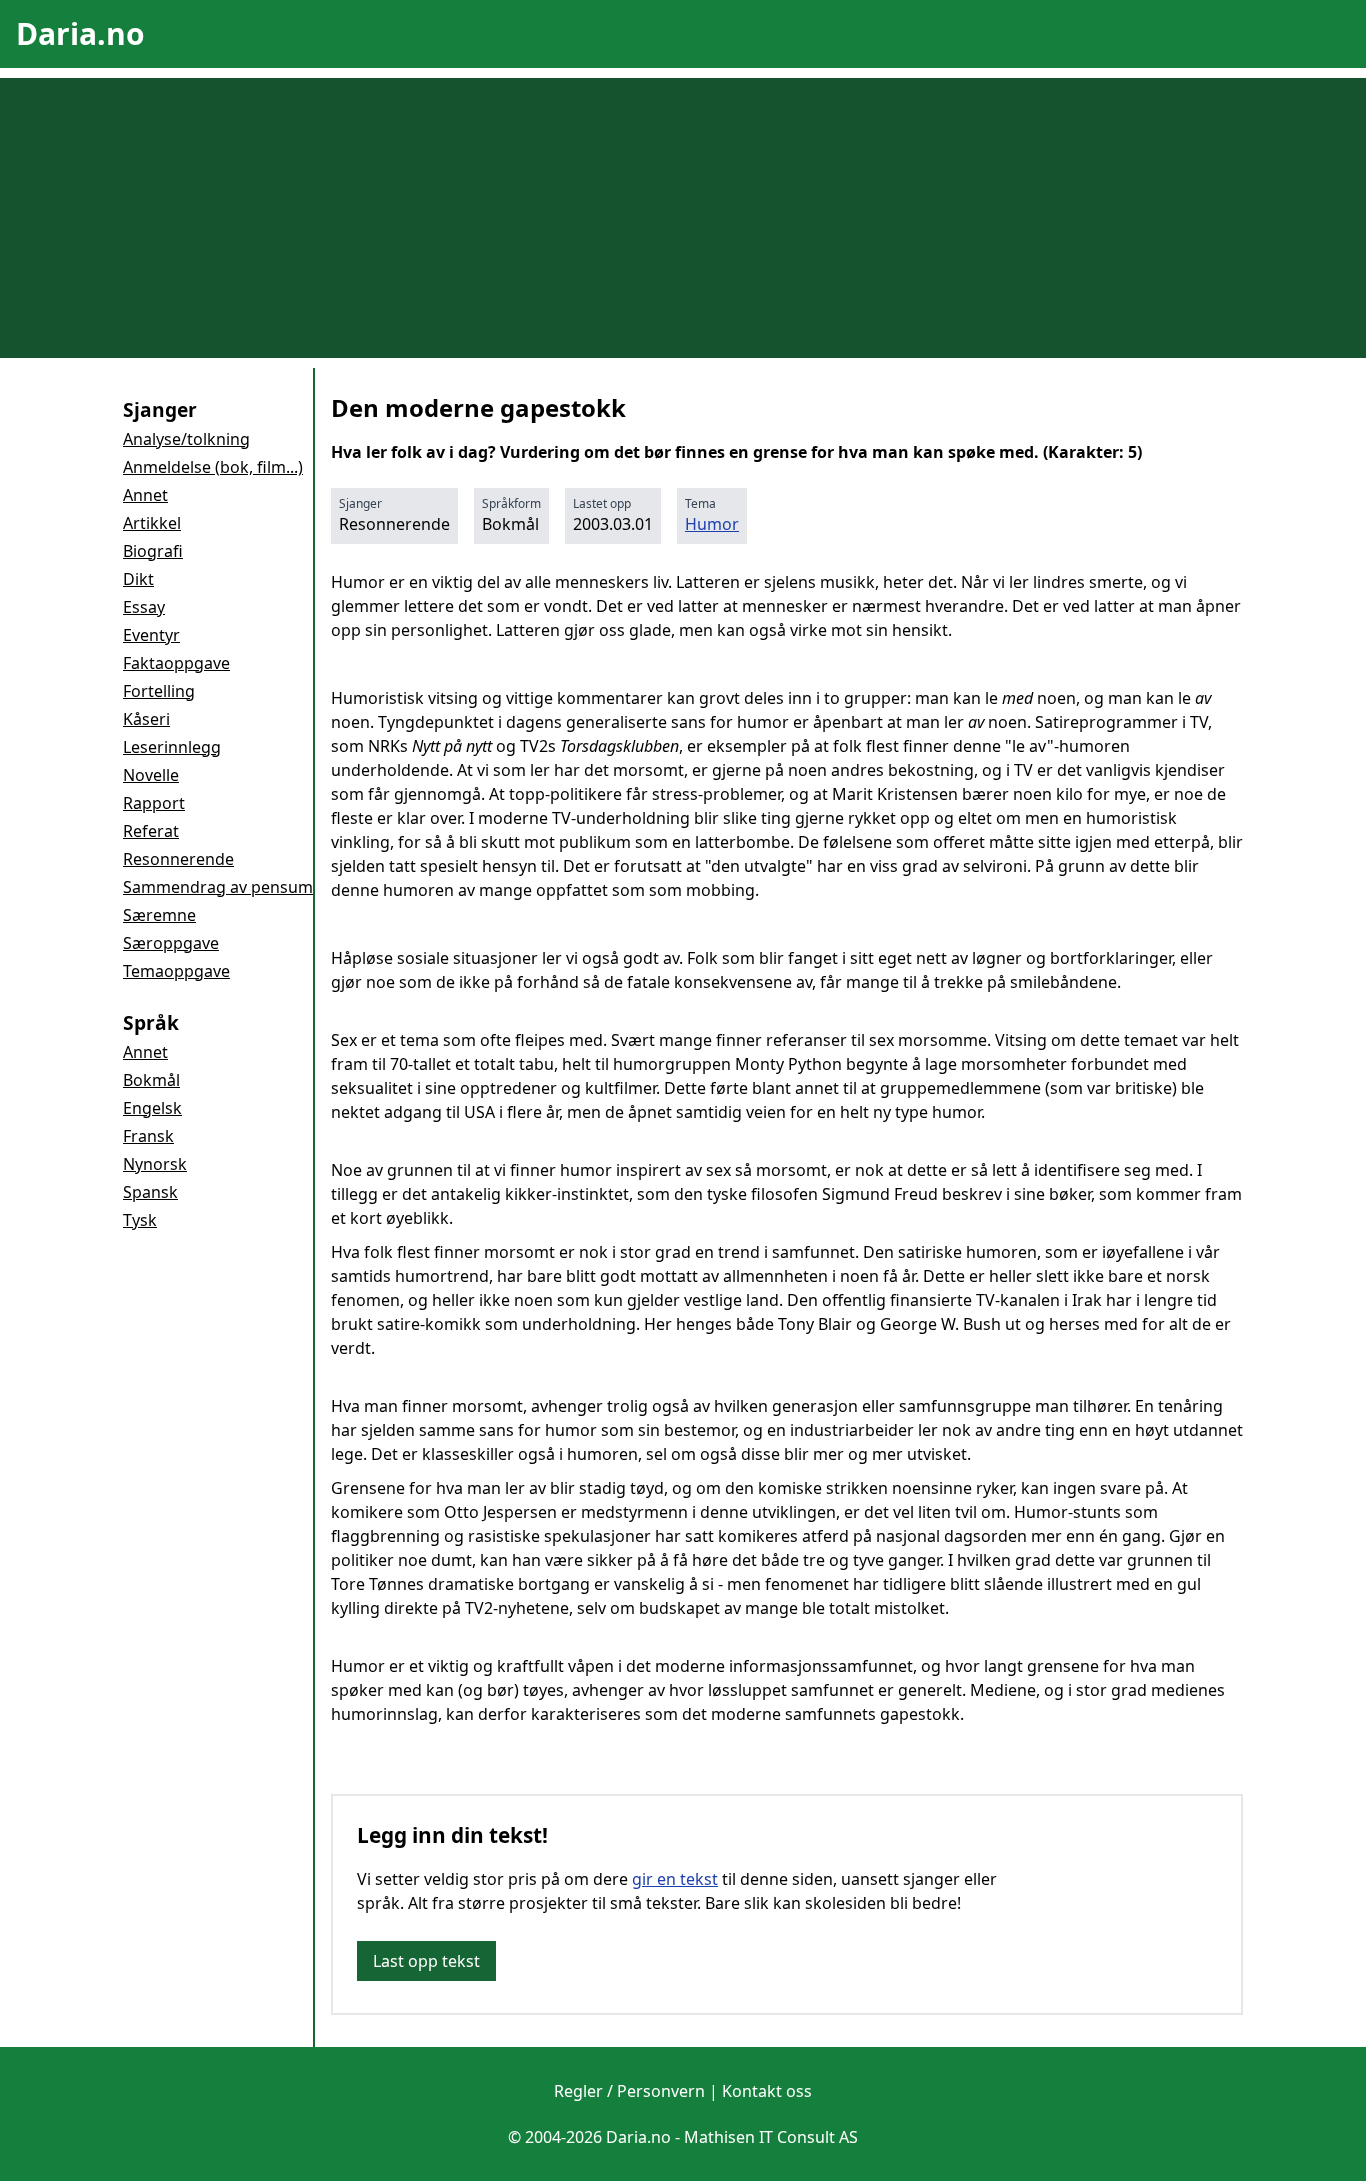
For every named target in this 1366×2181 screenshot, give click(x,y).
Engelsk (152, 1108)
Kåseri (146, 719)
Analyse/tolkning (186, 439)
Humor (712, 524)
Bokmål (151, 1080)
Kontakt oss (767, 2091)
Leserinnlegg (172, 747)
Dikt (138, 579)
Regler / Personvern (629, 2091)
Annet (145, 495)
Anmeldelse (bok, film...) (213, 467)
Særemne (159, 915)
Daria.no (80, 33)
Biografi (153, 551)
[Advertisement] (683, 218)
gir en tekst (675, 1879)
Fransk (148, 1136)
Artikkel (152, 523)
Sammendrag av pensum (218, 887)
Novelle (151, 775)
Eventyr (151, 635)
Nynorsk (155, 1164)
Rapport (154, 803)
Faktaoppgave (176, 663)
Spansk (150, 1192)
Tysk (140, 1220)
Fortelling (159, 691)
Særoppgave (171, 943)
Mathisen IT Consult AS (771, 2137)
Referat (151, 831)
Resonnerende (178, 859)
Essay (144, 607)
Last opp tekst (426, 1961)
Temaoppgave (176, 971)
